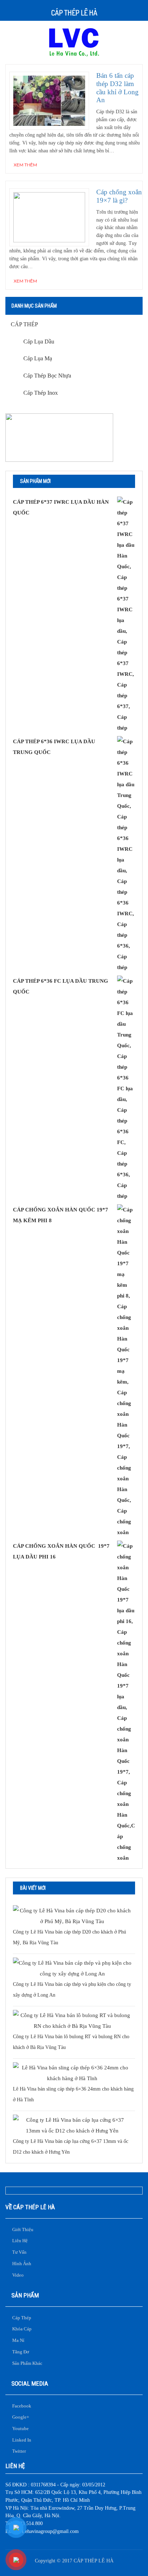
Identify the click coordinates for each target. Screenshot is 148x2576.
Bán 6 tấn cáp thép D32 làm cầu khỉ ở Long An (117, 88)
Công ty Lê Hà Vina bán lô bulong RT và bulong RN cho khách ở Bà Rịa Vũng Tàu (71, 2042)
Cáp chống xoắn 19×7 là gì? (119, 196)
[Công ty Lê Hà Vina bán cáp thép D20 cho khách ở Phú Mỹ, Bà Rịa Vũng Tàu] (72, 1916)
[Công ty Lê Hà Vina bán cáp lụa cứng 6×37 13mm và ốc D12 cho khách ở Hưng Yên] (72, 2125)
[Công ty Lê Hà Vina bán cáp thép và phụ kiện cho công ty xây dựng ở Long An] (72, 1968)
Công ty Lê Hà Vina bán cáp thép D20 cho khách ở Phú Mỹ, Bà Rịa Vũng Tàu (70, 1937)
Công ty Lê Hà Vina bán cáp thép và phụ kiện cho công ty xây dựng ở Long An (72, 1990)
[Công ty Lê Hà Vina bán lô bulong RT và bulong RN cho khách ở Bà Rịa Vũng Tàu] (72, 2021)
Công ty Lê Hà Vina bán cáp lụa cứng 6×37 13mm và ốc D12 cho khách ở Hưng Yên (71, 2147)
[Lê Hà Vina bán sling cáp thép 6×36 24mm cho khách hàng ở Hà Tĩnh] (72, 2073)
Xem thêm (25, 165)
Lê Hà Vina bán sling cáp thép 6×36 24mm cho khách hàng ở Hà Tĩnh (73, 2094)
